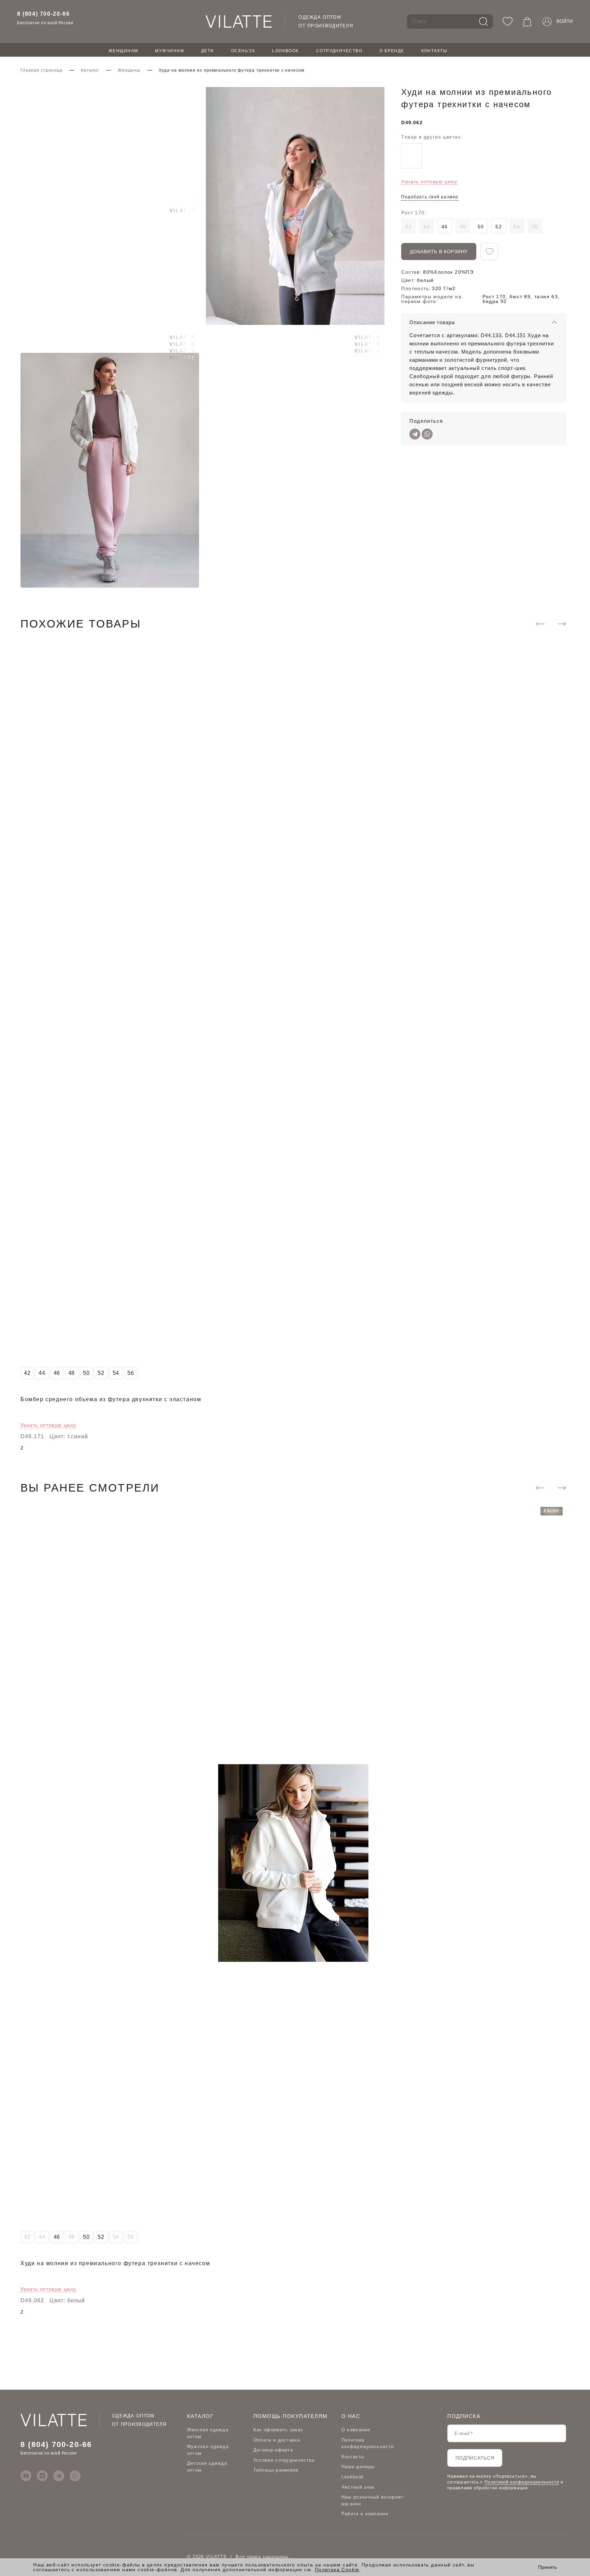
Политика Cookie (337, 2570)
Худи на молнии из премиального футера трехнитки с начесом (115, 2264)
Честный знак (358, 2487)
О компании (356, 2430)
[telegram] (59, 2476)
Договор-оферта (273, 2450)
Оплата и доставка (277, 2440)
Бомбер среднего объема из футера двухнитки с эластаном (111, 1400)
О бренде (392, 51)
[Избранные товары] (507, 21)
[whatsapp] (75, 2476)
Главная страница (41, 70)
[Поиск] (483, 21)
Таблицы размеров (276, 2470)
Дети (208, 51)
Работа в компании (365, 2514)
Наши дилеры (358, 2467)
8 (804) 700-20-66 (43, 14)
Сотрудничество (339, 51)
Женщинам (123, 51)
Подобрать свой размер (430, 197)
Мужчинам (170, 51)
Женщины (129, 70)
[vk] (42, 2476)
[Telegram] (415, 434)
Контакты (434, 51)
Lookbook (286, 51)
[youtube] (26, 2476)
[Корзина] (527, 21)
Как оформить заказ (278, 2430)
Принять (547, 2567)
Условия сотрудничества (284, 2460)
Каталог (90, 70)
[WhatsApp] (427, 434)
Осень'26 (243, 51)
